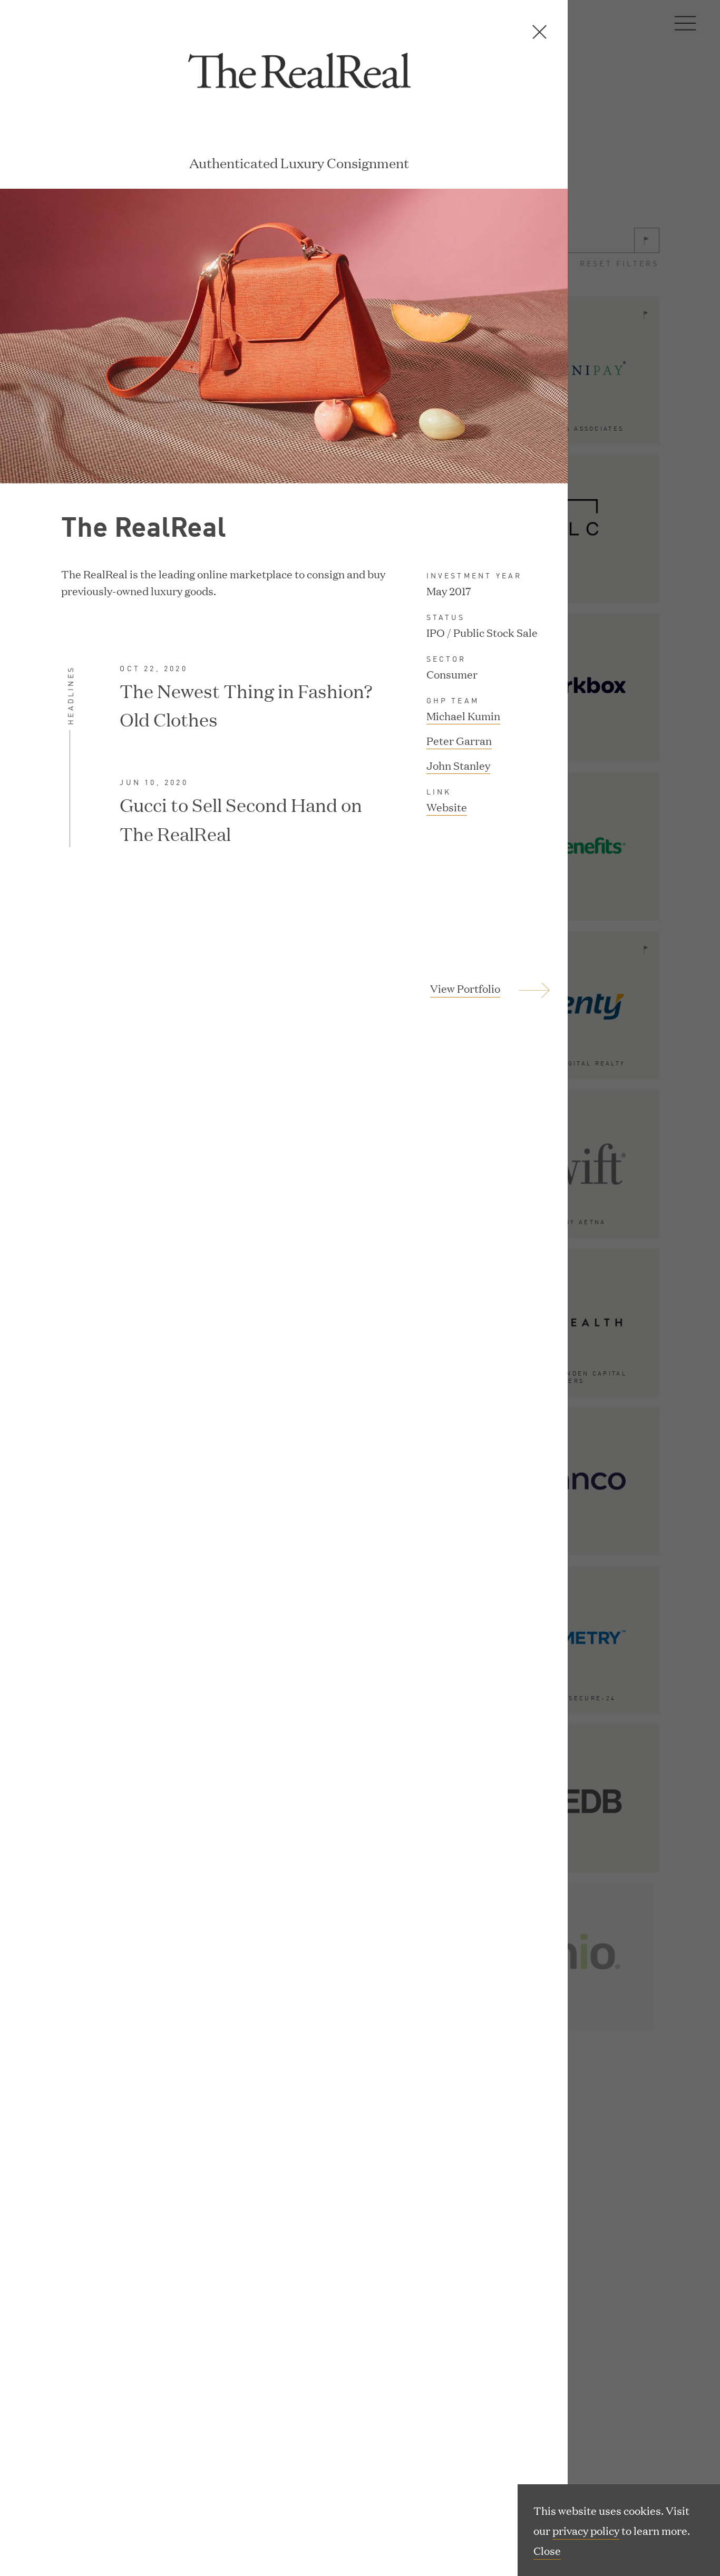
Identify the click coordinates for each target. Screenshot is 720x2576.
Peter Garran (459, 740)
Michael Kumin (463, 715)
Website (447, 808)
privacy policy (586, 2530)
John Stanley (458, 765)
